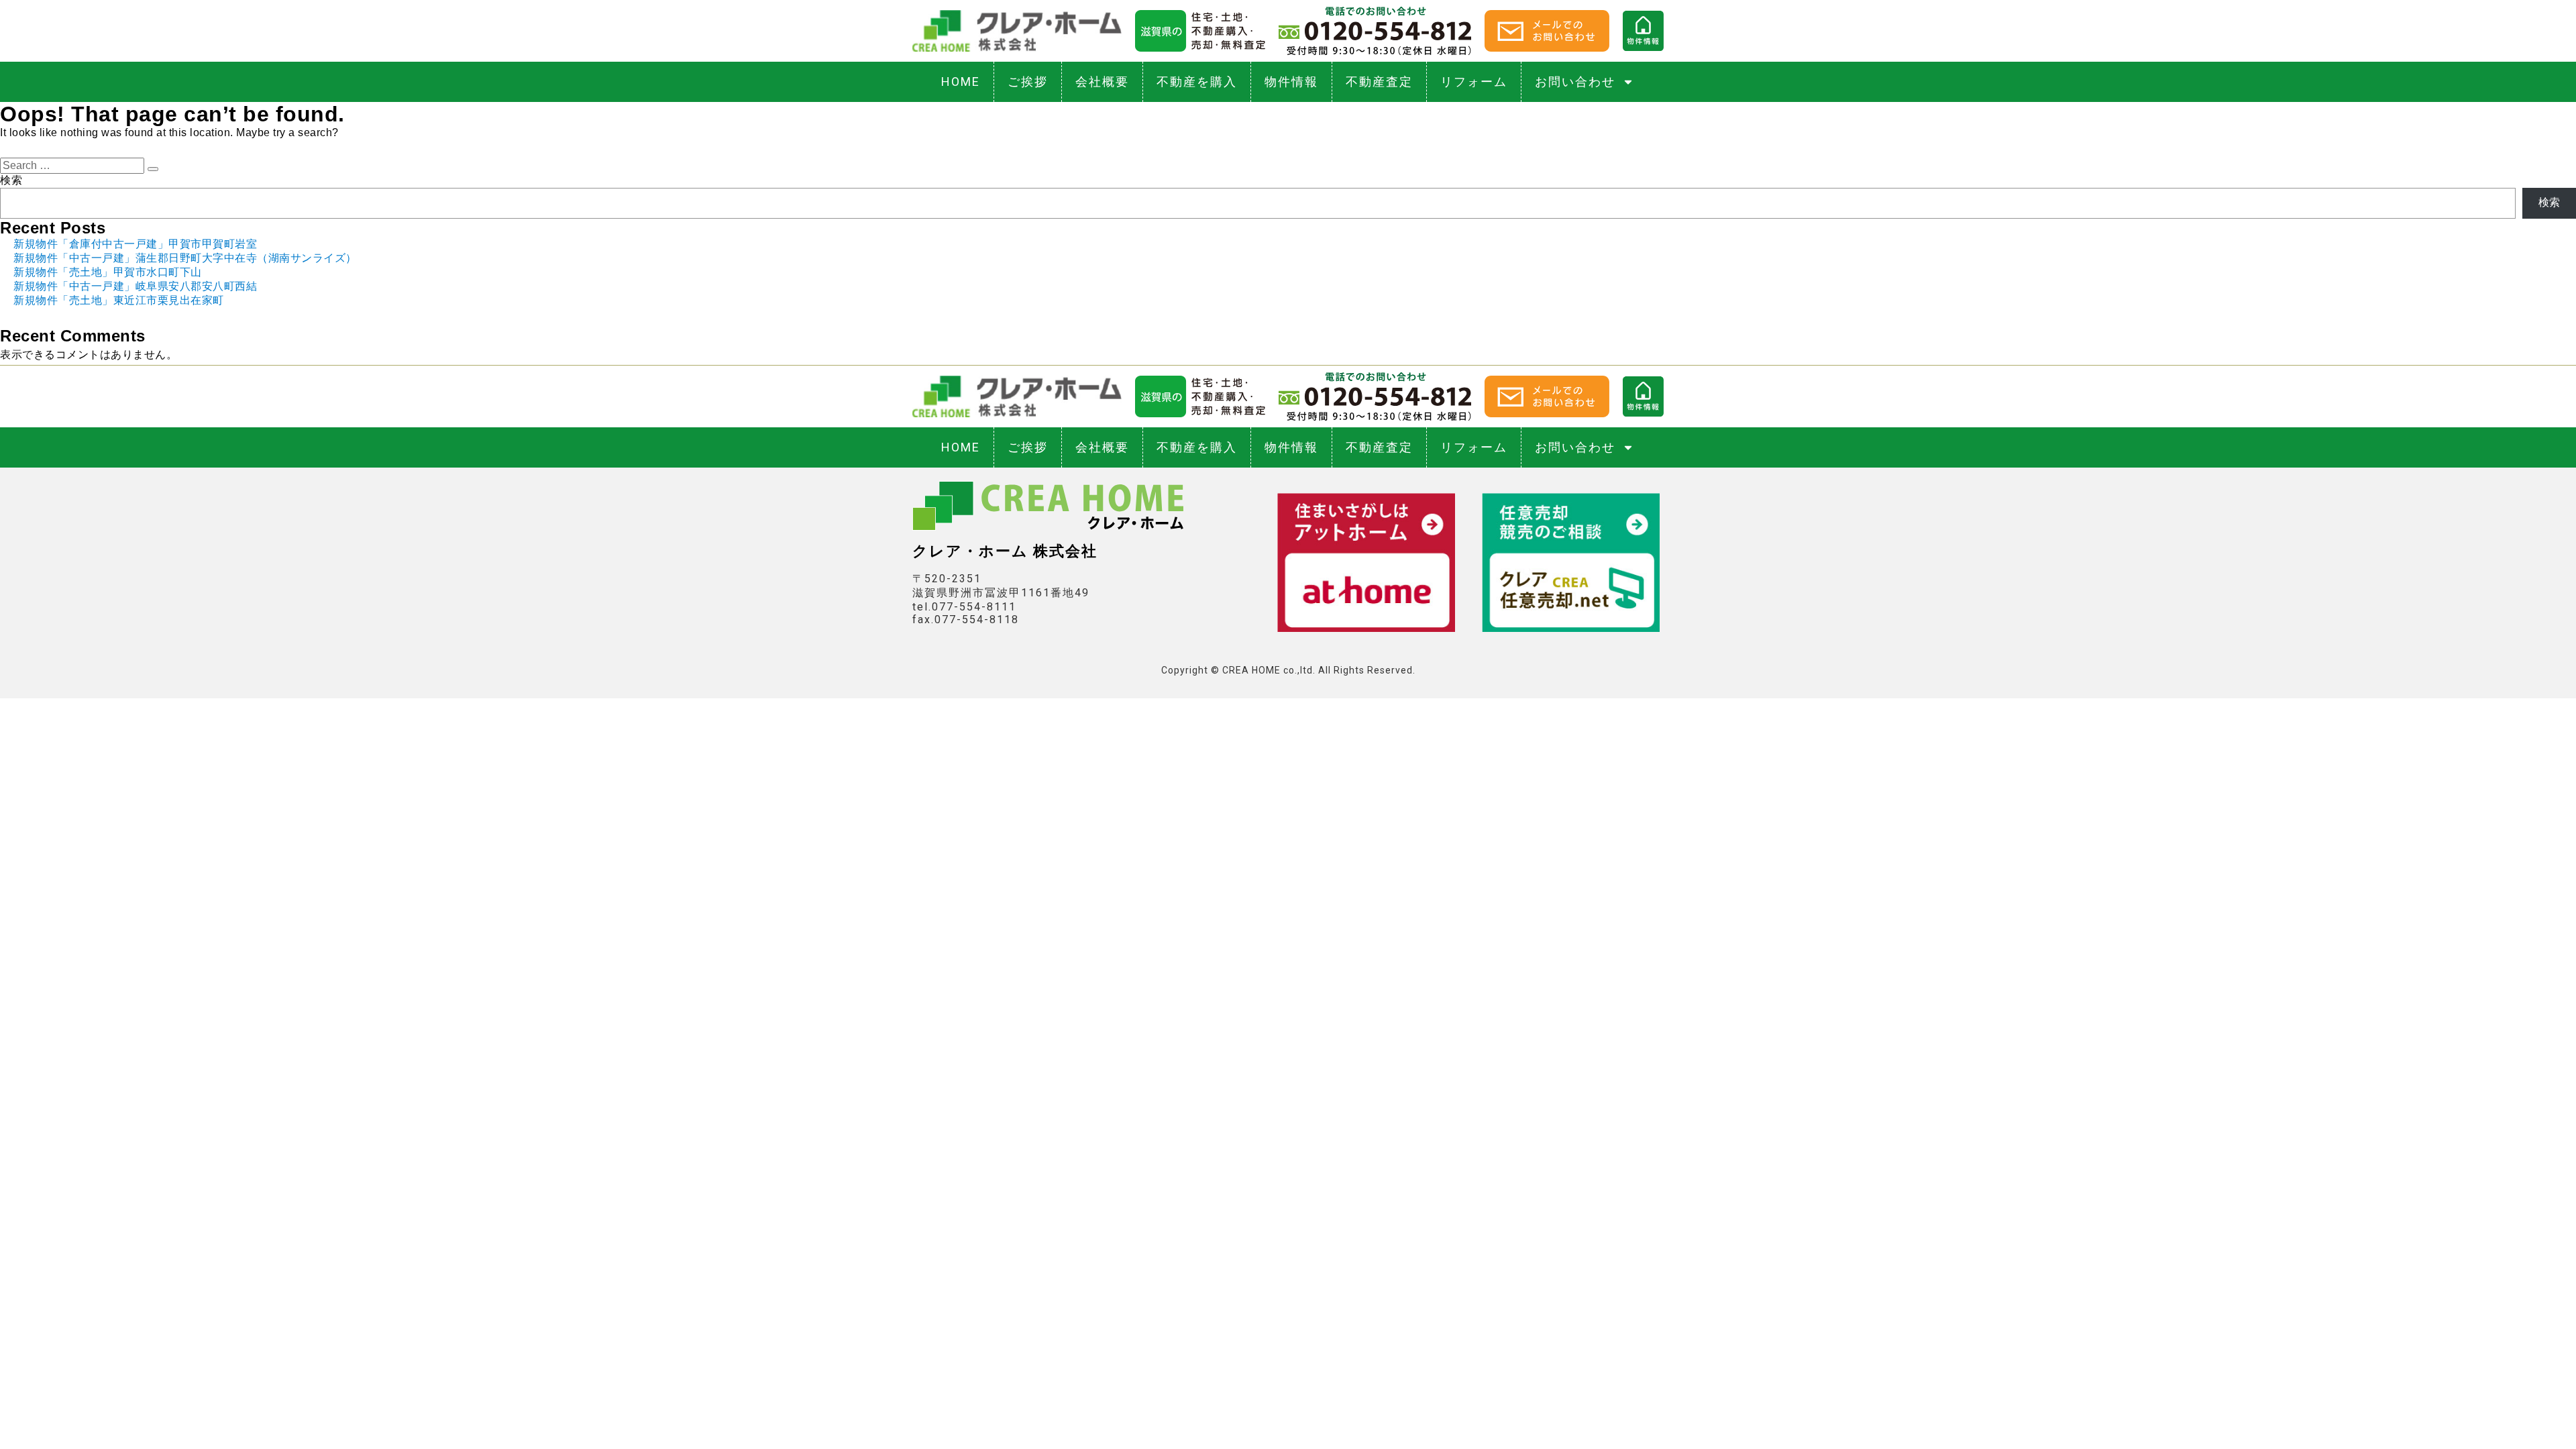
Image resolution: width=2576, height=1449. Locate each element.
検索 (11, 180)
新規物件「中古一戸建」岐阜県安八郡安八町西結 (135, 286)
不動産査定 (1379, 82)
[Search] (153, 169)
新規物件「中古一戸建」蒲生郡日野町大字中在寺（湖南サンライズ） (185, 258)
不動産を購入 (1197, 82)
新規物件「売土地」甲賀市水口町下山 (108, 272)
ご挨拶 (1028, 82)
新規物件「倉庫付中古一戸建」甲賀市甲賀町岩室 (135, 244)
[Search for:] (74, 165)
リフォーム (1474, 82)
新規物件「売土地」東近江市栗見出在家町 (119, 300)
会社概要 (1102, 82)
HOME (961, 82)
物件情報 (1291, 82)
